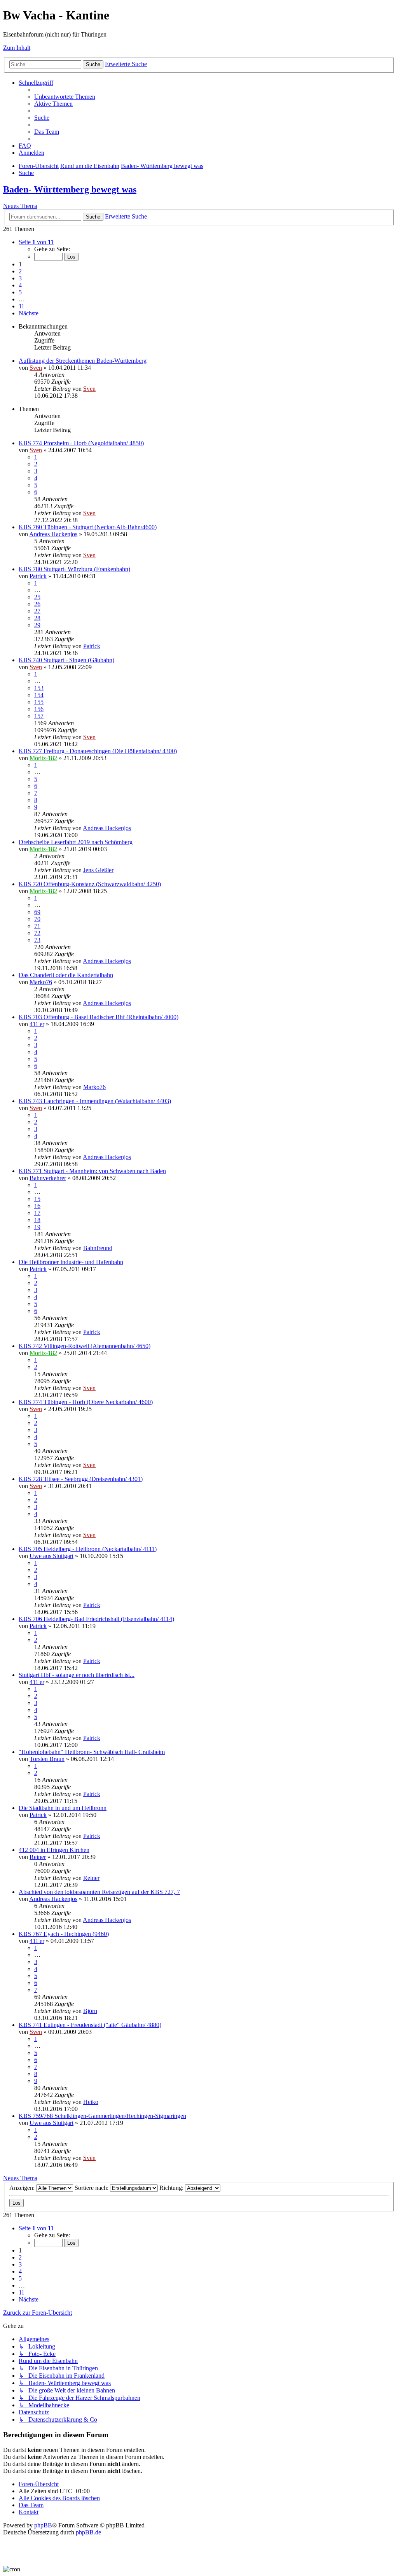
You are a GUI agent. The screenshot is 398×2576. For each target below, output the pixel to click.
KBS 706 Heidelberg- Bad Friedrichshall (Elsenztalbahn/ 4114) (96, 1619)
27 (37, 611)
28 (37, 618)
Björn (90, 2011)
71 (37, 926)
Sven (36, 368)
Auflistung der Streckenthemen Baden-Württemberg (83, 361)
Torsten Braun (47, 1759)
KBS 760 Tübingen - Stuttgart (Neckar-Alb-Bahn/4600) (88, 527)
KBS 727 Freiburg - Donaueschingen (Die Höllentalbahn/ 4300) (98, 751)
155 (39, 702)
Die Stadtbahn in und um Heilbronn (63, 1808)
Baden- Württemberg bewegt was (70, 189)
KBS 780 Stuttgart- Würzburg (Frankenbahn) (74, 569)
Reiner (38, 1857)
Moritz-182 (43, 758)
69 (37, 912)
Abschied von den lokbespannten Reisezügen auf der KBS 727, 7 (99, 1892)
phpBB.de (88, 2532)
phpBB (43, 2525)
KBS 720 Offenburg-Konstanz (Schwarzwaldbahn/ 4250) (90, 884)
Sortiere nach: (92, 2188)
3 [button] (20, 278)
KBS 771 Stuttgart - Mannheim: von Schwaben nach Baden (92, 1171)
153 (39, 688)
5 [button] (20, 292)
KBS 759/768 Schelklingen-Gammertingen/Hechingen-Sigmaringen (102, 2116)
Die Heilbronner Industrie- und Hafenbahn (71, 1262)
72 (37, 933)
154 (39, 695)
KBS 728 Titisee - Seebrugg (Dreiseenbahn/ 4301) (81, 1479)
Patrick (38, 576)
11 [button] (22, 306)
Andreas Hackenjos (53, 534)
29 (37, 625)
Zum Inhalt (17, 48)
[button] (36, 242)
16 (37, 1206)
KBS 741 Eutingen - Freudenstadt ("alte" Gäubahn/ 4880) (90, 2025)
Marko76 (41, 982)
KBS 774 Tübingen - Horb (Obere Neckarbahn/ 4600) (86, 1402)
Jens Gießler (98, 870)
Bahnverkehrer (48, 1178)
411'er (37, 1024)
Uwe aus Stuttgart (51, 1556)
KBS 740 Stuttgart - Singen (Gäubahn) (66, 660)
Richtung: (172, 2188)
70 (37, 919)
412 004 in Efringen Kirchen (54, 1850)
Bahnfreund (98, 1248)
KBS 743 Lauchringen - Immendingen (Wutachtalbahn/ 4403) (95, 1101)
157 (39, 716)
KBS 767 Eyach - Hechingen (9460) (64, 1934)
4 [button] (20, 285)
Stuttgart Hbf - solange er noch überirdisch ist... (77, 1675)
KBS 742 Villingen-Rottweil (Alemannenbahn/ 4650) (85, 1346)
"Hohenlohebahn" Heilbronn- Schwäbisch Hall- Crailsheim (92, 1752)
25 (37, 597)
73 (37, 940)
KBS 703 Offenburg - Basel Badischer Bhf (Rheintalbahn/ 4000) (99, 1017)
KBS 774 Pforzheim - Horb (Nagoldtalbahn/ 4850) (81, 443)
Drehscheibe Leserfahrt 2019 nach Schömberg (76, 842)
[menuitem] (65, 97)
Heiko (91, 2102)
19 (37, 1227)
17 (37, 1213)
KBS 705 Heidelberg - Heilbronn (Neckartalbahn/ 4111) (88, 1549)
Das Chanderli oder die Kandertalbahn (66, 975)
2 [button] (20, 271)
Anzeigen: (23, 2188)
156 (39, 709)
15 (37, 1199)
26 (37, 604)
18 (37, 1220)
